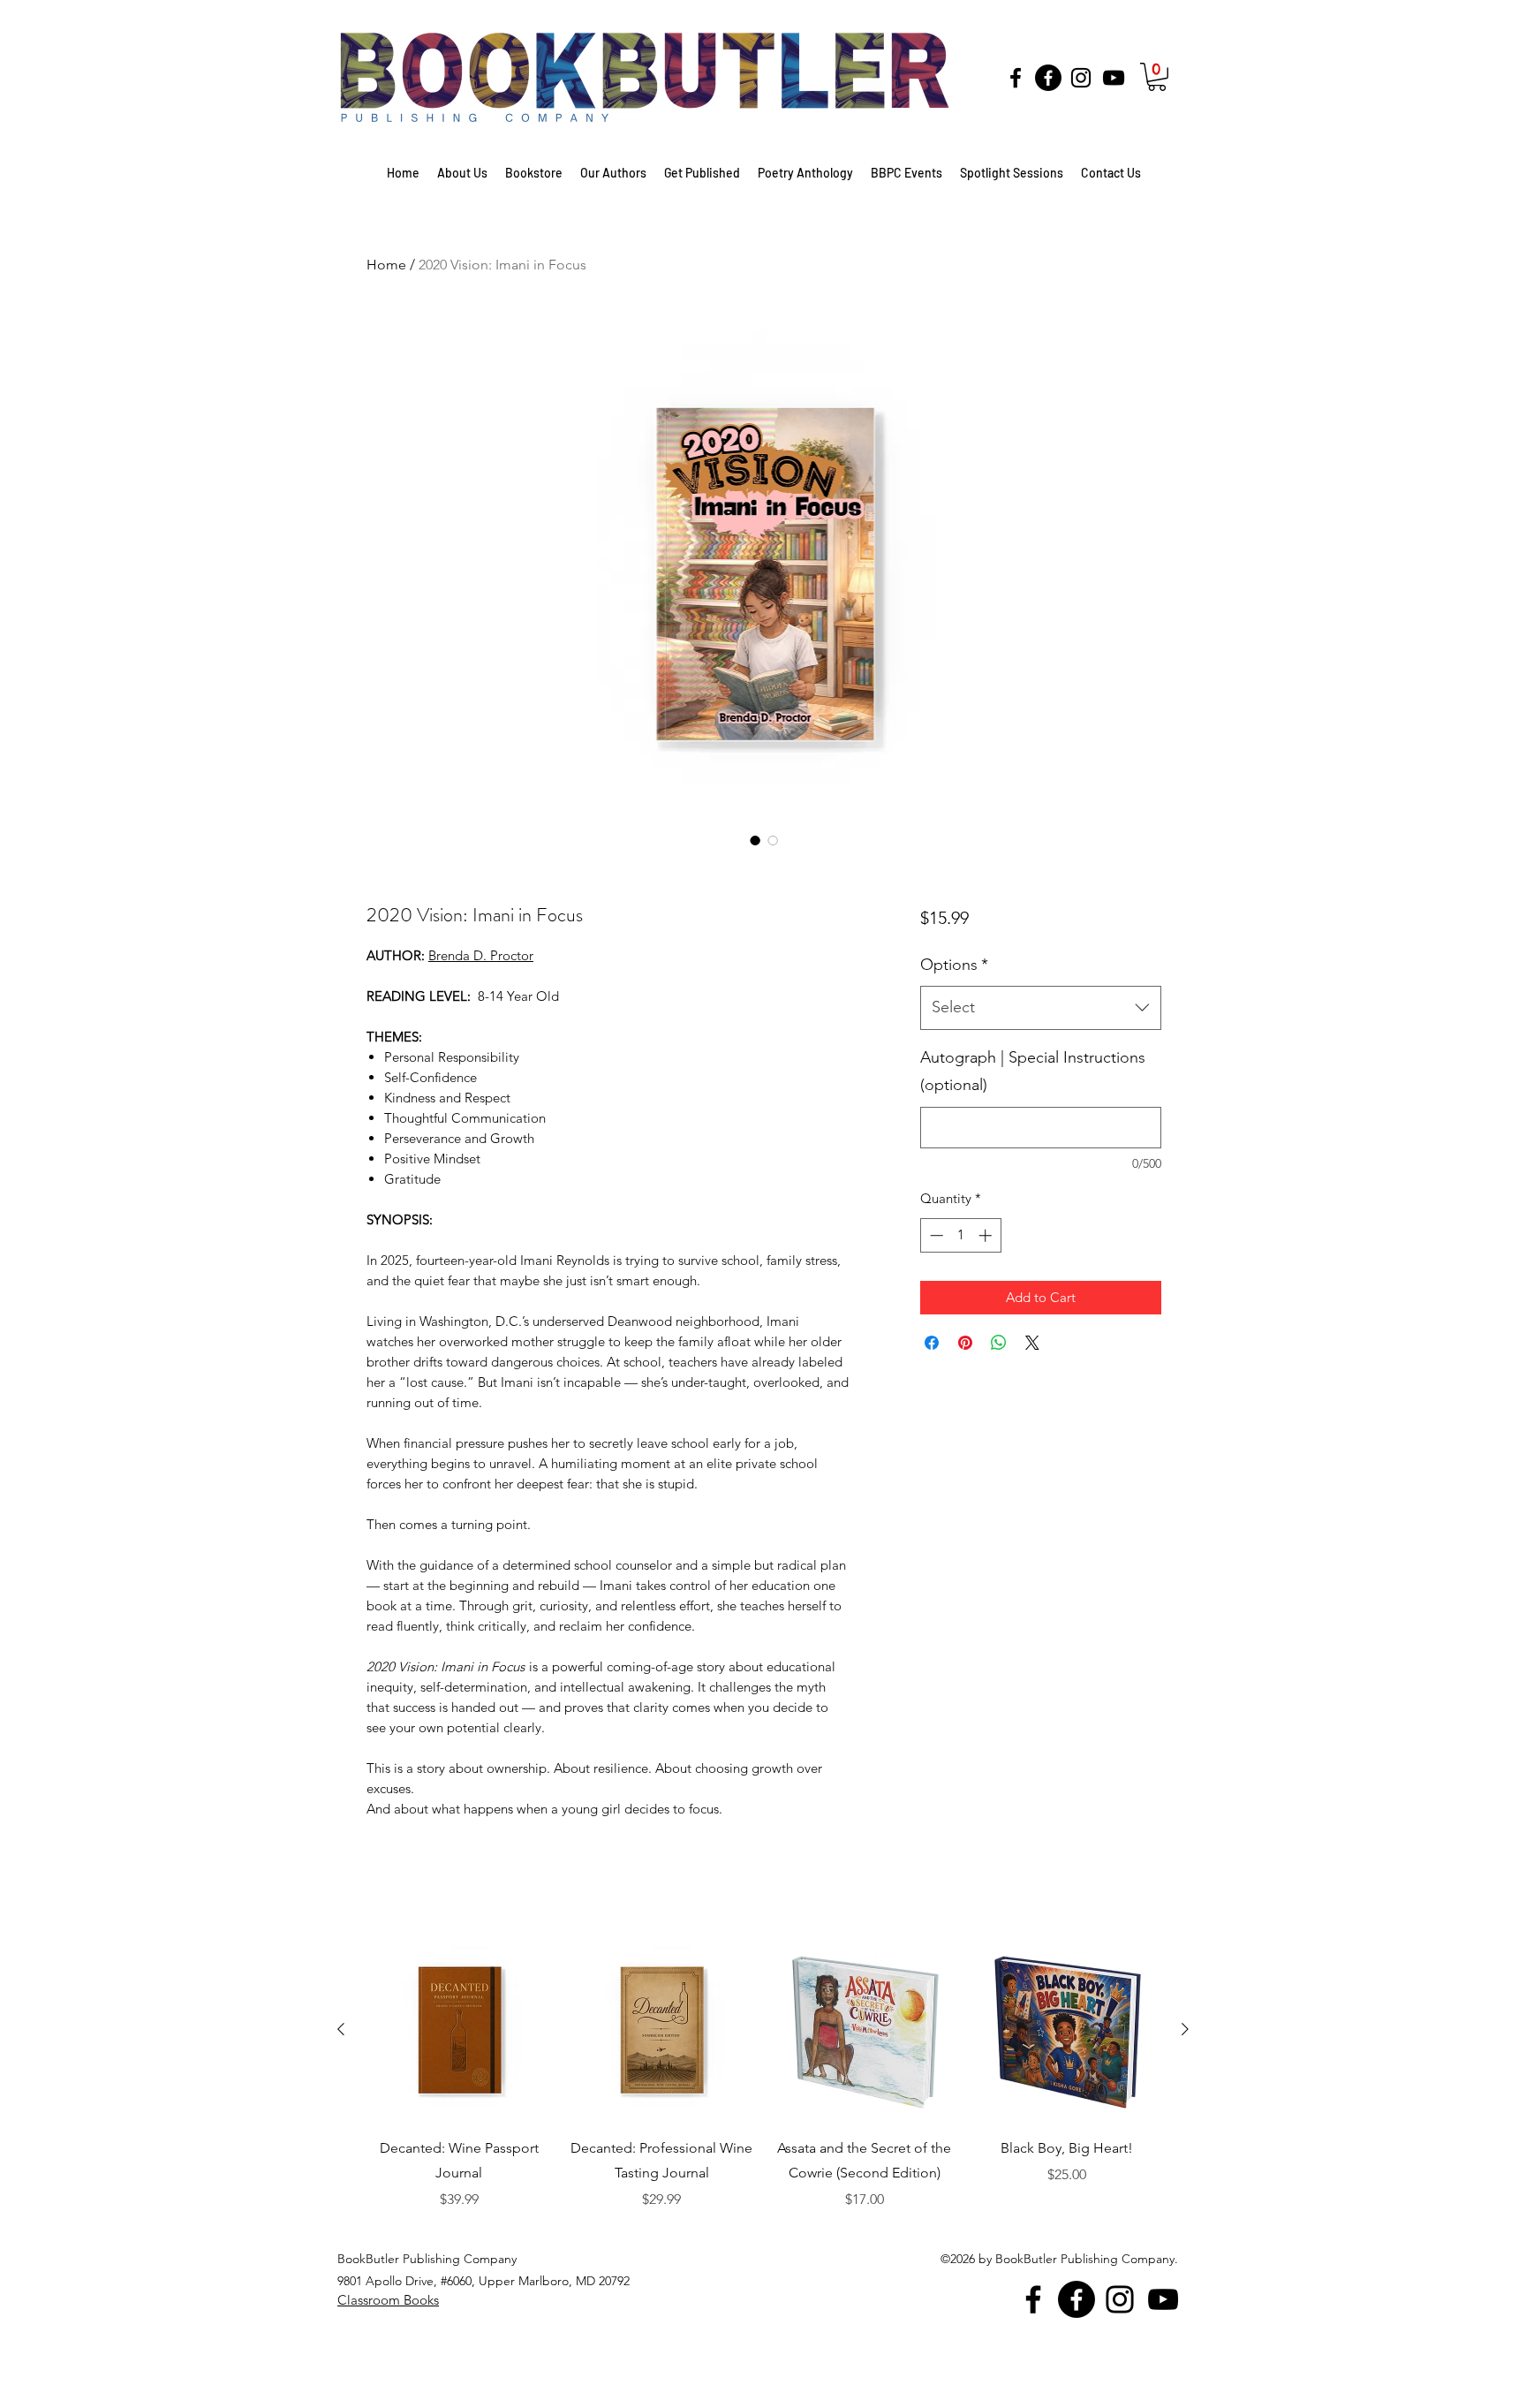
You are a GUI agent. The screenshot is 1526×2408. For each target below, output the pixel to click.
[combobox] (1041, 1008)
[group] (763, 2109)
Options (954, 965)
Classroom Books (388, 2300)
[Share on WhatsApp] (999, 1343)
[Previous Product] (341, 2029)
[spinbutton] (960, 1235)
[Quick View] (459, 2030)
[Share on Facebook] (932, 1343)
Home (386, 265)
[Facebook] (1016, 78)
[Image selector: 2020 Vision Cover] (755, 840)
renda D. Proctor (485, 955)
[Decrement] (935, 1235)
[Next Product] (1185, 2029)
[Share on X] (1032, 1343)
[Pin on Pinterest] (965, 1343)
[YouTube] (1114, 78)
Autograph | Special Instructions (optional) (1033, 1071)
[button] (1157, 77)
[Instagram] (1081, 78)
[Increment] (987, 1235)
